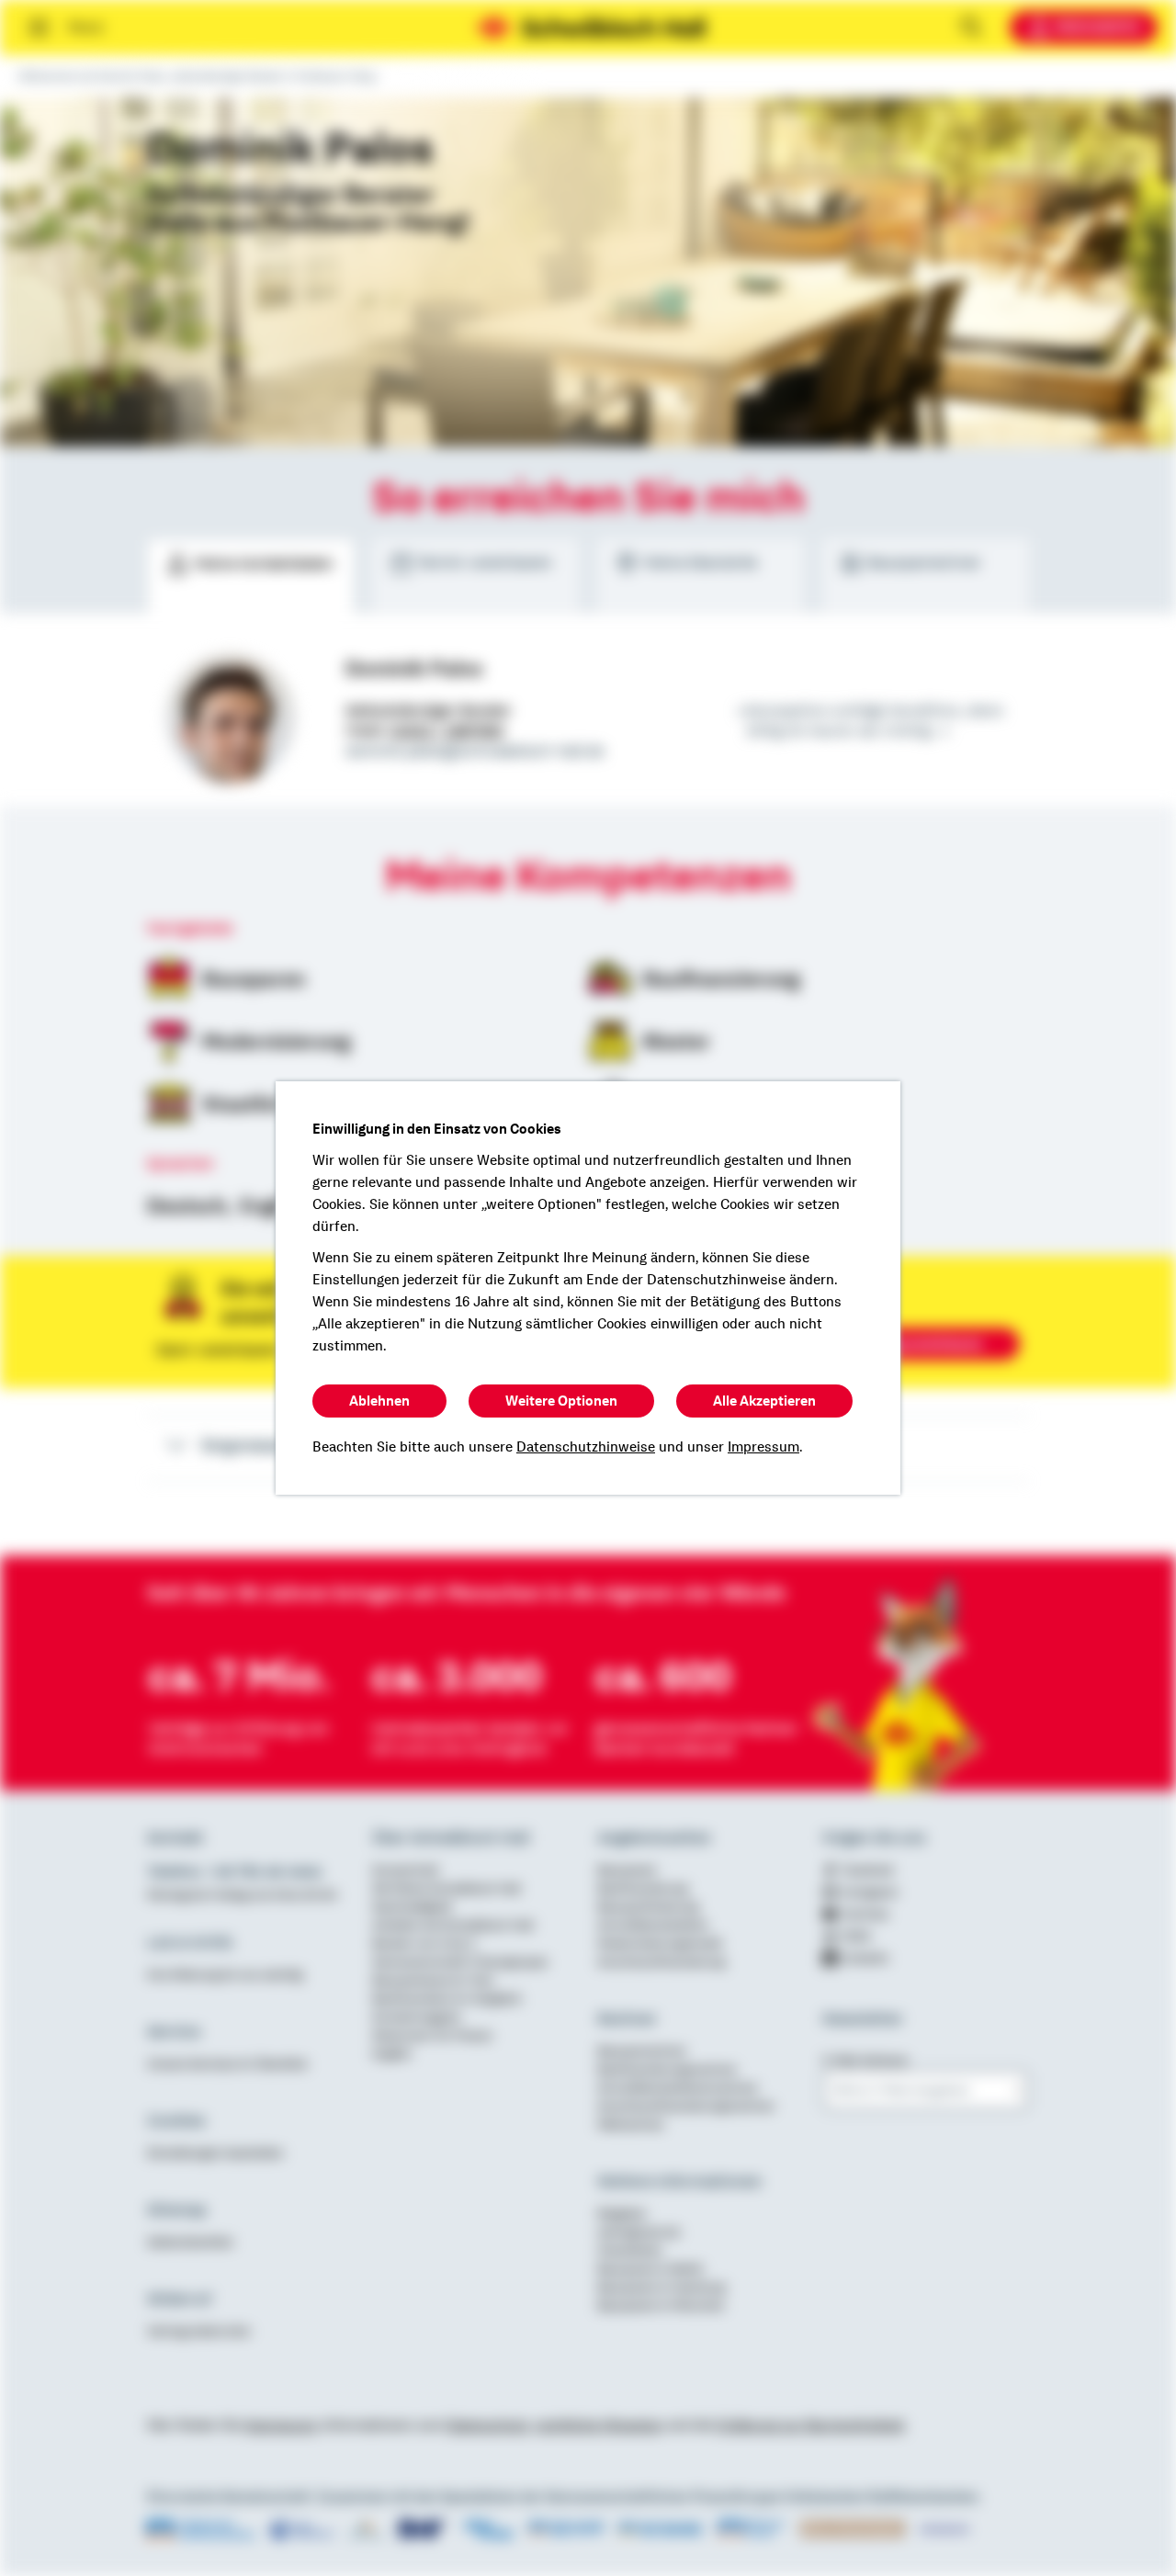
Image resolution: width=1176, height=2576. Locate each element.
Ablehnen (379, 1401)
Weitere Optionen (561, 1401)
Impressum (763, 1447)
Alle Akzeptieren (764, 1401)
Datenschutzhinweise (586, 1447)
